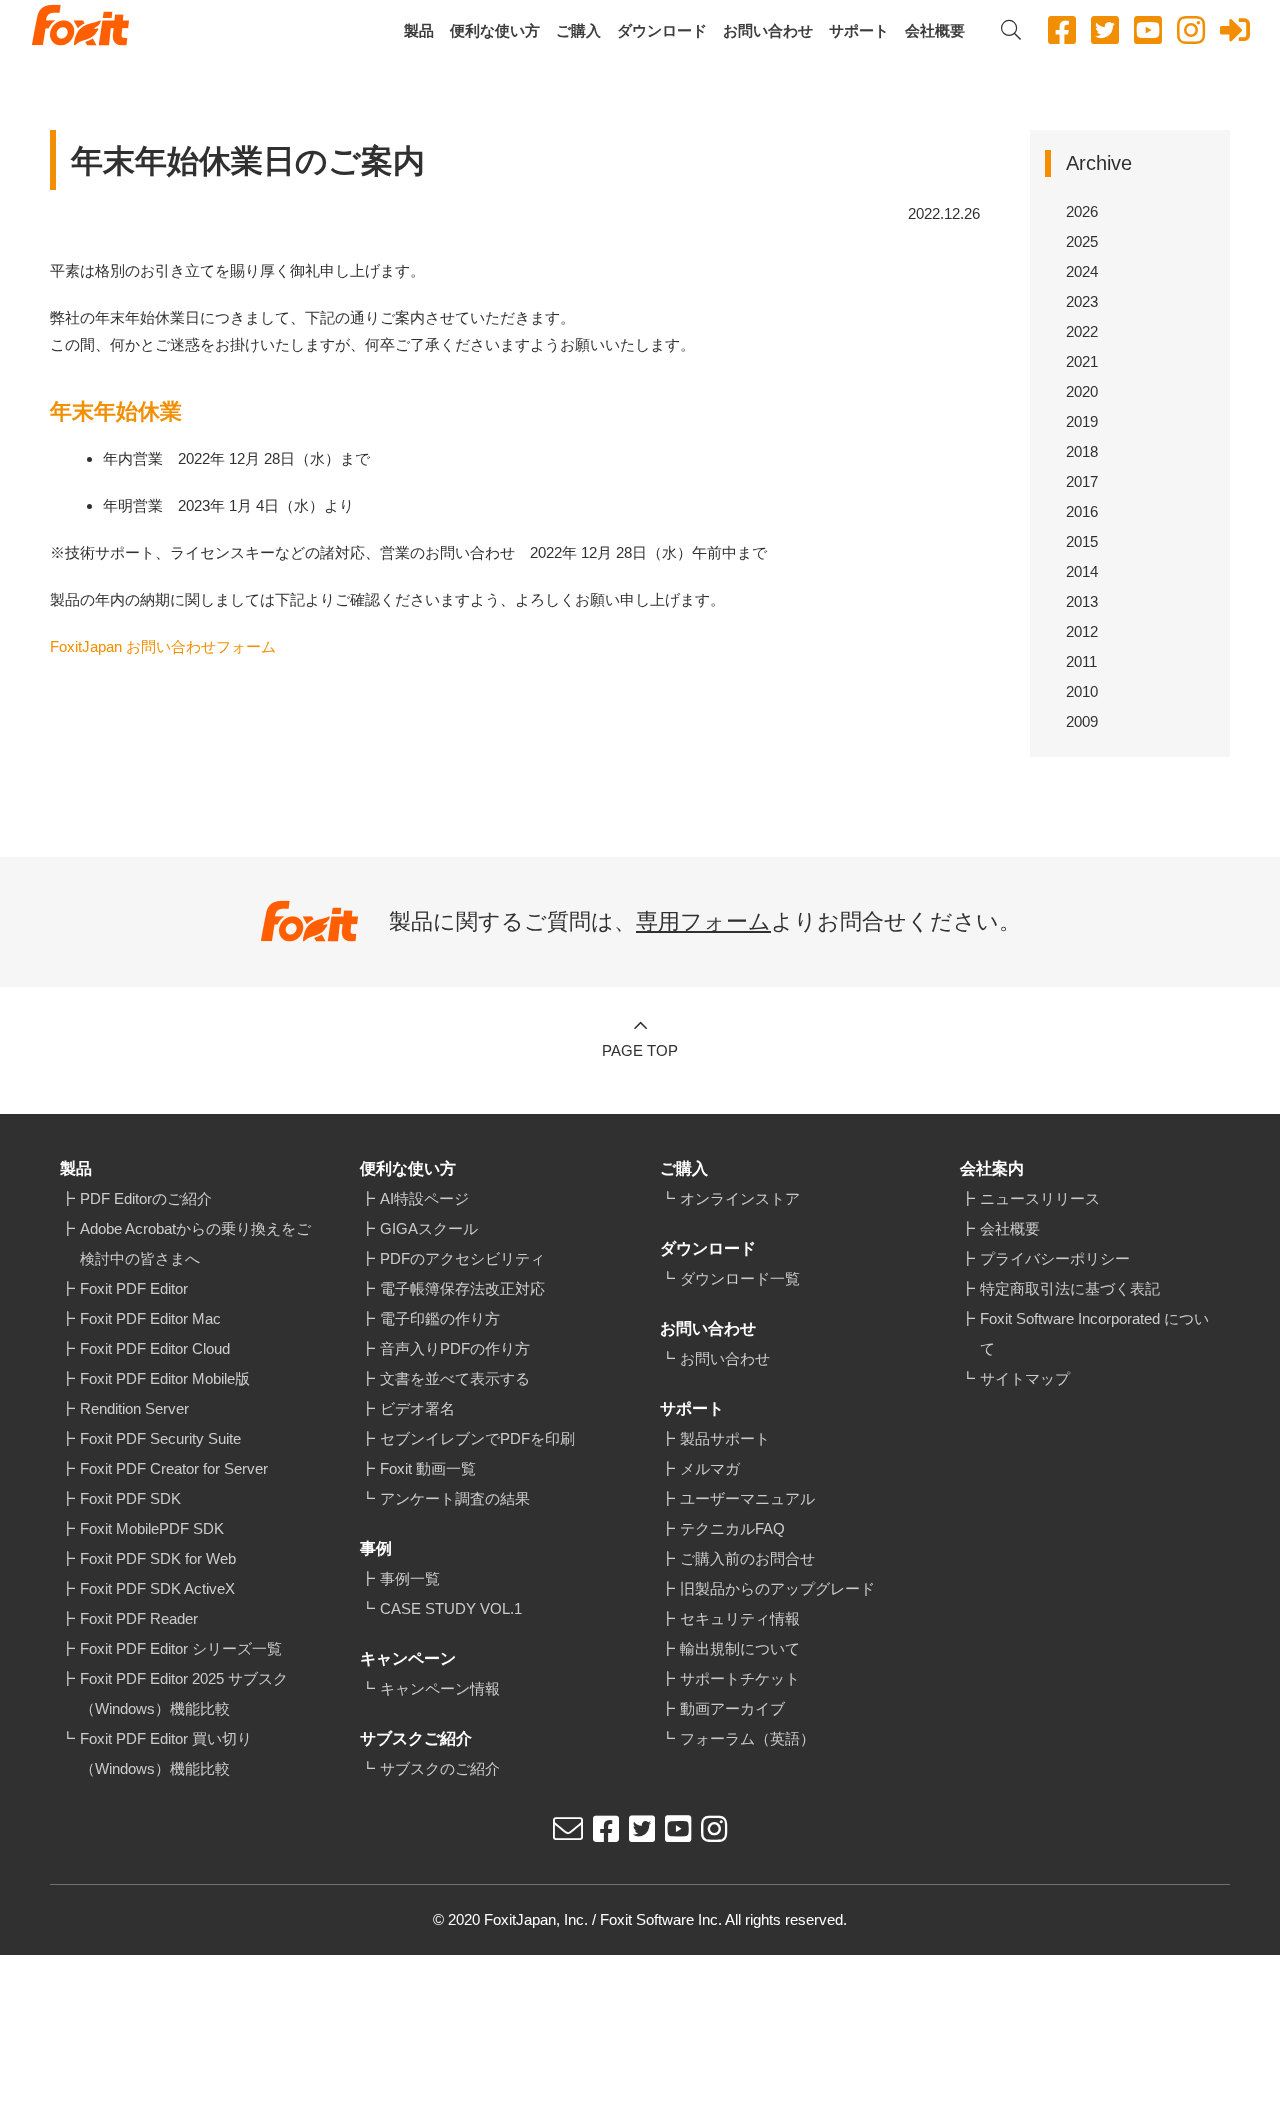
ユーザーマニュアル (747, 1498)
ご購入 (578, 30)
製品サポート (725, 1438)
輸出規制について (740, 1648)
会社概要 (935, 30)
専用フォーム (703, 921)
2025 (1082, 241)
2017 (1082, 481)
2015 (1082, 541)
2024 (1082, 271)
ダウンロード (662, 30)
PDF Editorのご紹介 (146, 1198)
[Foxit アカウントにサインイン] (1235, 30)
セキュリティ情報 (740, 1618)
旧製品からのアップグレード (777, 1588)
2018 (1082, 451)
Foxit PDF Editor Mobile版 (165, 1378)
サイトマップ (1025, 1378)
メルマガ (710, 1468)
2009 (1082, 721)
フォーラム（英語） (747, 1738)
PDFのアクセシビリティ (462, 1258)
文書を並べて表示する (455, 1378)
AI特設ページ (424, 1198)
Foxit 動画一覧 (428, 1468)
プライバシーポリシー (1055, 1258)
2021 (1082, 361)
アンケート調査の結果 (455, 1498)
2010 (1082, 691)
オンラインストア (740, 1198)
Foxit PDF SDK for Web (158, 1558)
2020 (1082, 391)
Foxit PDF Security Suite (160, 1438)
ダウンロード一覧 (740, 1278)
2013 (1082, 601)
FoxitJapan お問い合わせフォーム (163, 646)
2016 (1082, 511)
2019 (1082, 421)
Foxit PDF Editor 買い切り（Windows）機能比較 (166, 1753)
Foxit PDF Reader (139, 1618)
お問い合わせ (768, 30)
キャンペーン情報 (440, 1688)
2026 (1082, 211)
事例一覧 (410, 1578)
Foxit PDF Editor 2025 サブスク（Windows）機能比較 (184, 1693)
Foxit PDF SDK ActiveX (157, 1588)
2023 (1082, 301)
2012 (1082, 631)
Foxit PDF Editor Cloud (155, 1348)
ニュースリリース (1040, 1198)
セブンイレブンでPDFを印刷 (477, 1438)
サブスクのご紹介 (440, 1768)
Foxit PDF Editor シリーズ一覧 (181, 1648)
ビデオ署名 (417, 1408)
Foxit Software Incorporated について (1094, 1333)
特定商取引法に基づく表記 (1070, 1288)
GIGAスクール (429, 1228)
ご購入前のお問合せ (747, 1558)
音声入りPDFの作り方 (455, 1348)
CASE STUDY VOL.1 (451, 1608)
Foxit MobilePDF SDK (152, 1528)
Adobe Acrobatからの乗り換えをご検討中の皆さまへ (195, 1243)
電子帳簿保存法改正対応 (462, 1288)
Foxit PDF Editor (134, 1288)
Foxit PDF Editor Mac (150, 1318)
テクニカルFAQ (732, 1528)
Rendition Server (134, 1408)
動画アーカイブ (732, 1708)
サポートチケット (740, 1678)
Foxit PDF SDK (130, 1498)
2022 (1082, 331)
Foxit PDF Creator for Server (174, 1468)
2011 (1081, 661)
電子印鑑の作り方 (440, 1318)
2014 (1082, 571)
